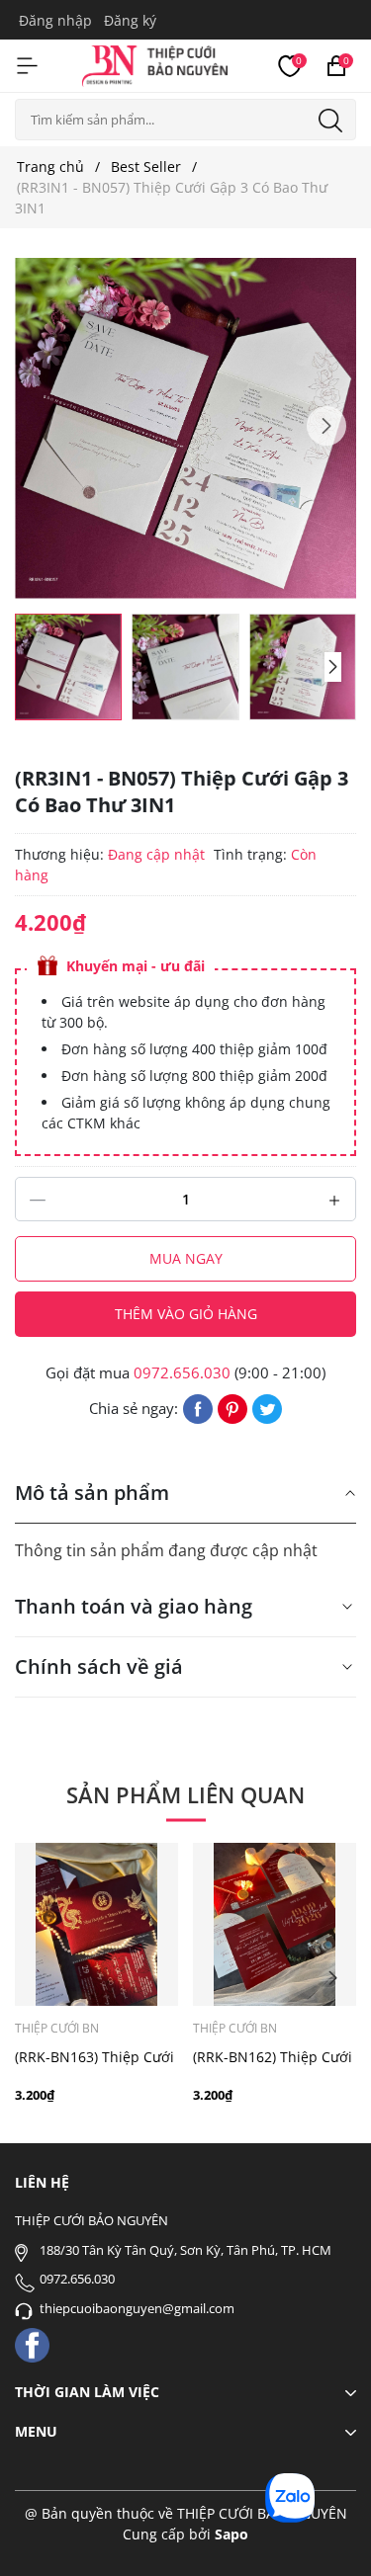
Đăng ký (130, 20)
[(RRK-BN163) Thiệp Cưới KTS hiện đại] (96, 1924)
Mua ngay (186, 1258)
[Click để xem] (185, 428)
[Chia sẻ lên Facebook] (198, 1407)
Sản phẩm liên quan (185, 1794)
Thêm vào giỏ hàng (186, 1314)
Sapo (232, 2534)
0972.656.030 (182, 1372)
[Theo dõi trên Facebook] (32, 2343)
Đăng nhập (55, 20)
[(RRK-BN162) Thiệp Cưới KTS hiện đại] (275, 1924)
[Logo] (155, 63)
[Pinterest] (232, 1407)
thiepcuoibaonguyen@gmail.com (137, 2308)
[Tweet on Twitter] (267, 1407)
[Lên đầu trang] (329, 2534)
